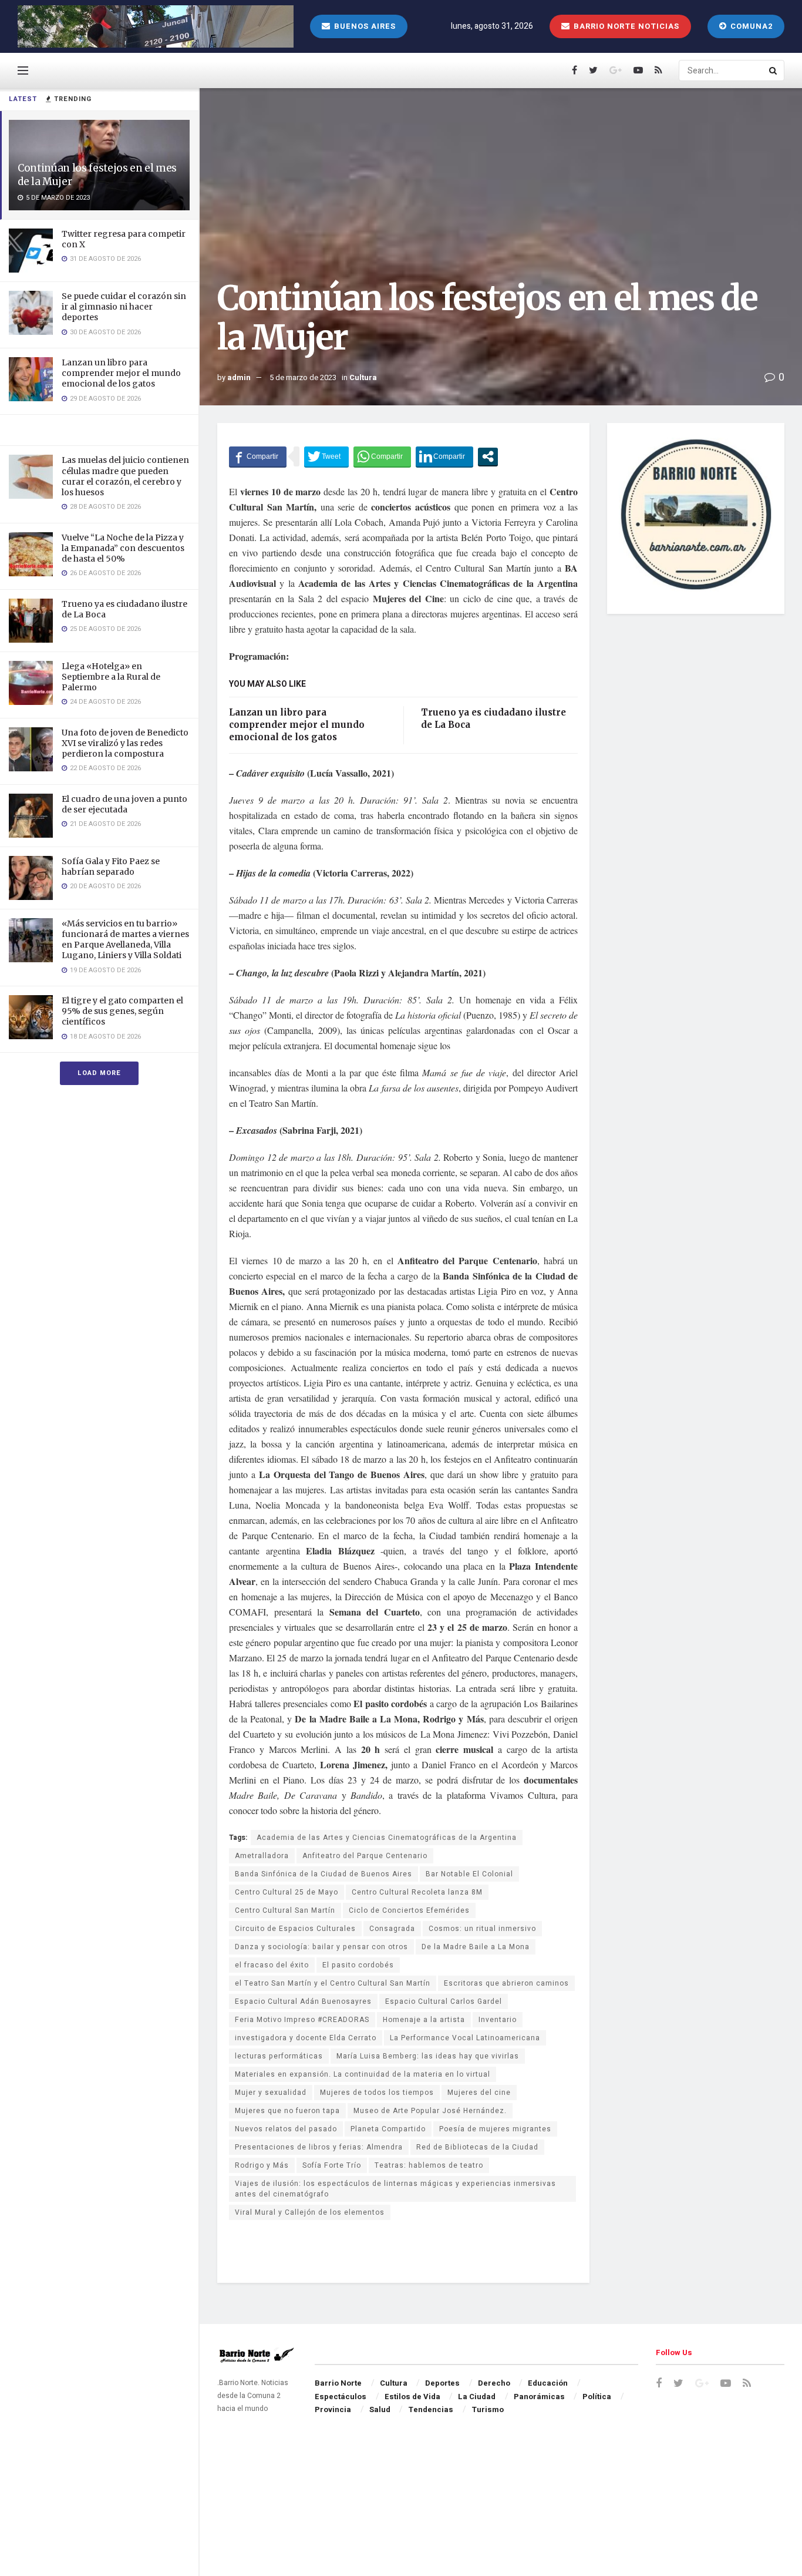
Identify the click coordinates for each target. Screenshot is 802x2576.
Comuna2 (750, 26)
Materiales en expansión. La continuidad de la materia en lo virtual (363, 2074)
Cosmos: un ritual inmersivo (482, 1929)
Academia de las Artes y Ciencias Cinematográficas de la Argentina (387, 1838)
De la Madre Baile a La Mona (476, 1947)
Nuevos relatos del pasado (286, 2129)
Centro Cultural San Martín (285, 1910)
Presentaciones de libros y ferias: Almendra (319, 2147)
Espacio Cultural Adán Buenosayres (303, 2001)
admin (239, 377)
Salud (380, 2409)
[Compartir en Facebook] (258, 456)
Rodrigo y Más (262, 2165)
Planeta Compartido (388, 2129)
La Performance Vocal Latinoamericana (465, 2038)
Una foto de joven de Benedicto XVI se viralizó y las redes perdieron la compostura (125, 743)
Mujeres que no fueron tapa (287, 2111)
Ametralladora (262, 1856)
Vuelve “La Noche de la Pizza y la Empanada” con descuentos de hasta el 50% (123, 548)
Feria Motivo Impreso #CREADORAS (302, 2020)
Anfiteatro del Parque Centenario (365, 1856)
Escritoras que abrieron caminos (506, 1983)
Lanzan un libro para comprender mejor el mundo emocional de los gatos (121, 373)
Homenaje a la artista (424, 2020)
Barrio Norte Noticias (625, 26)
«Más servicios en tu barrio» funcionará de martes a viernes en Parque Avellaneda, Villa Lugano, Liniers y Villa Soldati (125, 940)
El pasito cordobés (358, 1965)
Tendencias (431, 2409)
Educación (548, 2383)
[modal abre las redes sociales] (488, 456)
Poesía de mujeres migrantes (495, 2129)
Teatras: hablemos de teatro (429, 2165)
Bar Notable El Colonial (469, 1874)
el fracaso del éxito (272, 1965)
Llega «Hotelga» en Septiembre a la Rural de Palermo (111, 677)
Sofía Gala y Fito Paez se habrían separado (111, 866)
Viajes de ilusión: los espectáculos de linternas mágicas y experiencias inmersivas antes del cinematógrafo (395, 2189)
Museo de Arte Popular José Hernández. (430, 2111)
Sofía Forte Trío (332, 2165)
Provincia (333, 2409)
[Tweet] (326, 456)
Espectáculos (341, 2397)
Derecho (494, 2383)
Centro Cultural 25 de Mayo (287, 1892)
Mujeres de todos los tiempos (377, 2093)
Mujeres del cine (479, 2093)
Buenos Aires (364, 26)
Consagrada (392, 1929)
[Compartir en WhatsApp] (382, 456)
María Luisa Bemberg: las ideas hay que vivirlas (428, 2056)
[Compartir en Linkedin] (444, 456)
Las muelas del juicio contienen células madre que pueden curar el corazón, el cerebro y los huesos (125, 476)
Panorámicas (539, 2397)
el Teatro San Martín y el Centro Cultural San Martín (333, 1983)
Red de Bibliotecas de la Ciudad (477, 2147)
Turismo (488, 2409)
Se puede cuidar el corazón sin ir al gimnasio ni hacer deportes (124, 307)
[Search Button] (774, 70)
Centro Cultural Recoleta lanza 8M (417, 1892)
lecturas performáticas (279, 2056)
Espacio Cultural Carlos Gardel (444, 2001)
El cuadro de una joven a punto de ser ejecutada (124, 804)
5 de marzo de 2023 (303, 377)
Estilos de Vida (412, 2397)
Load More (99, 1073)
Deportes (442, 2383)
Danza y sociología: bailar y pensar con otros (321, 1947)
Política (597, 2397)
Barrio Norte (338, 2383)
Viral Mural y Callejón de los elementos (310, 2212)
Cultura (363, 377)
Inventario (498, 2020)
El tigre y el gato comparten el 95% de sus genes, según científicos (122, 1011)
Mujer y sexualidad (271, 2093)
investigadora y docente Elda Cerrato (306, 2038)
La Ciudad (477, 2397)
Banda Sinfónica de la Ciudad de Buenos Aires (324, 1874)
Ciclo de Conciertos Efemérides (409, 1910)
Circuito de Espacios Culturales (295, 1929)
